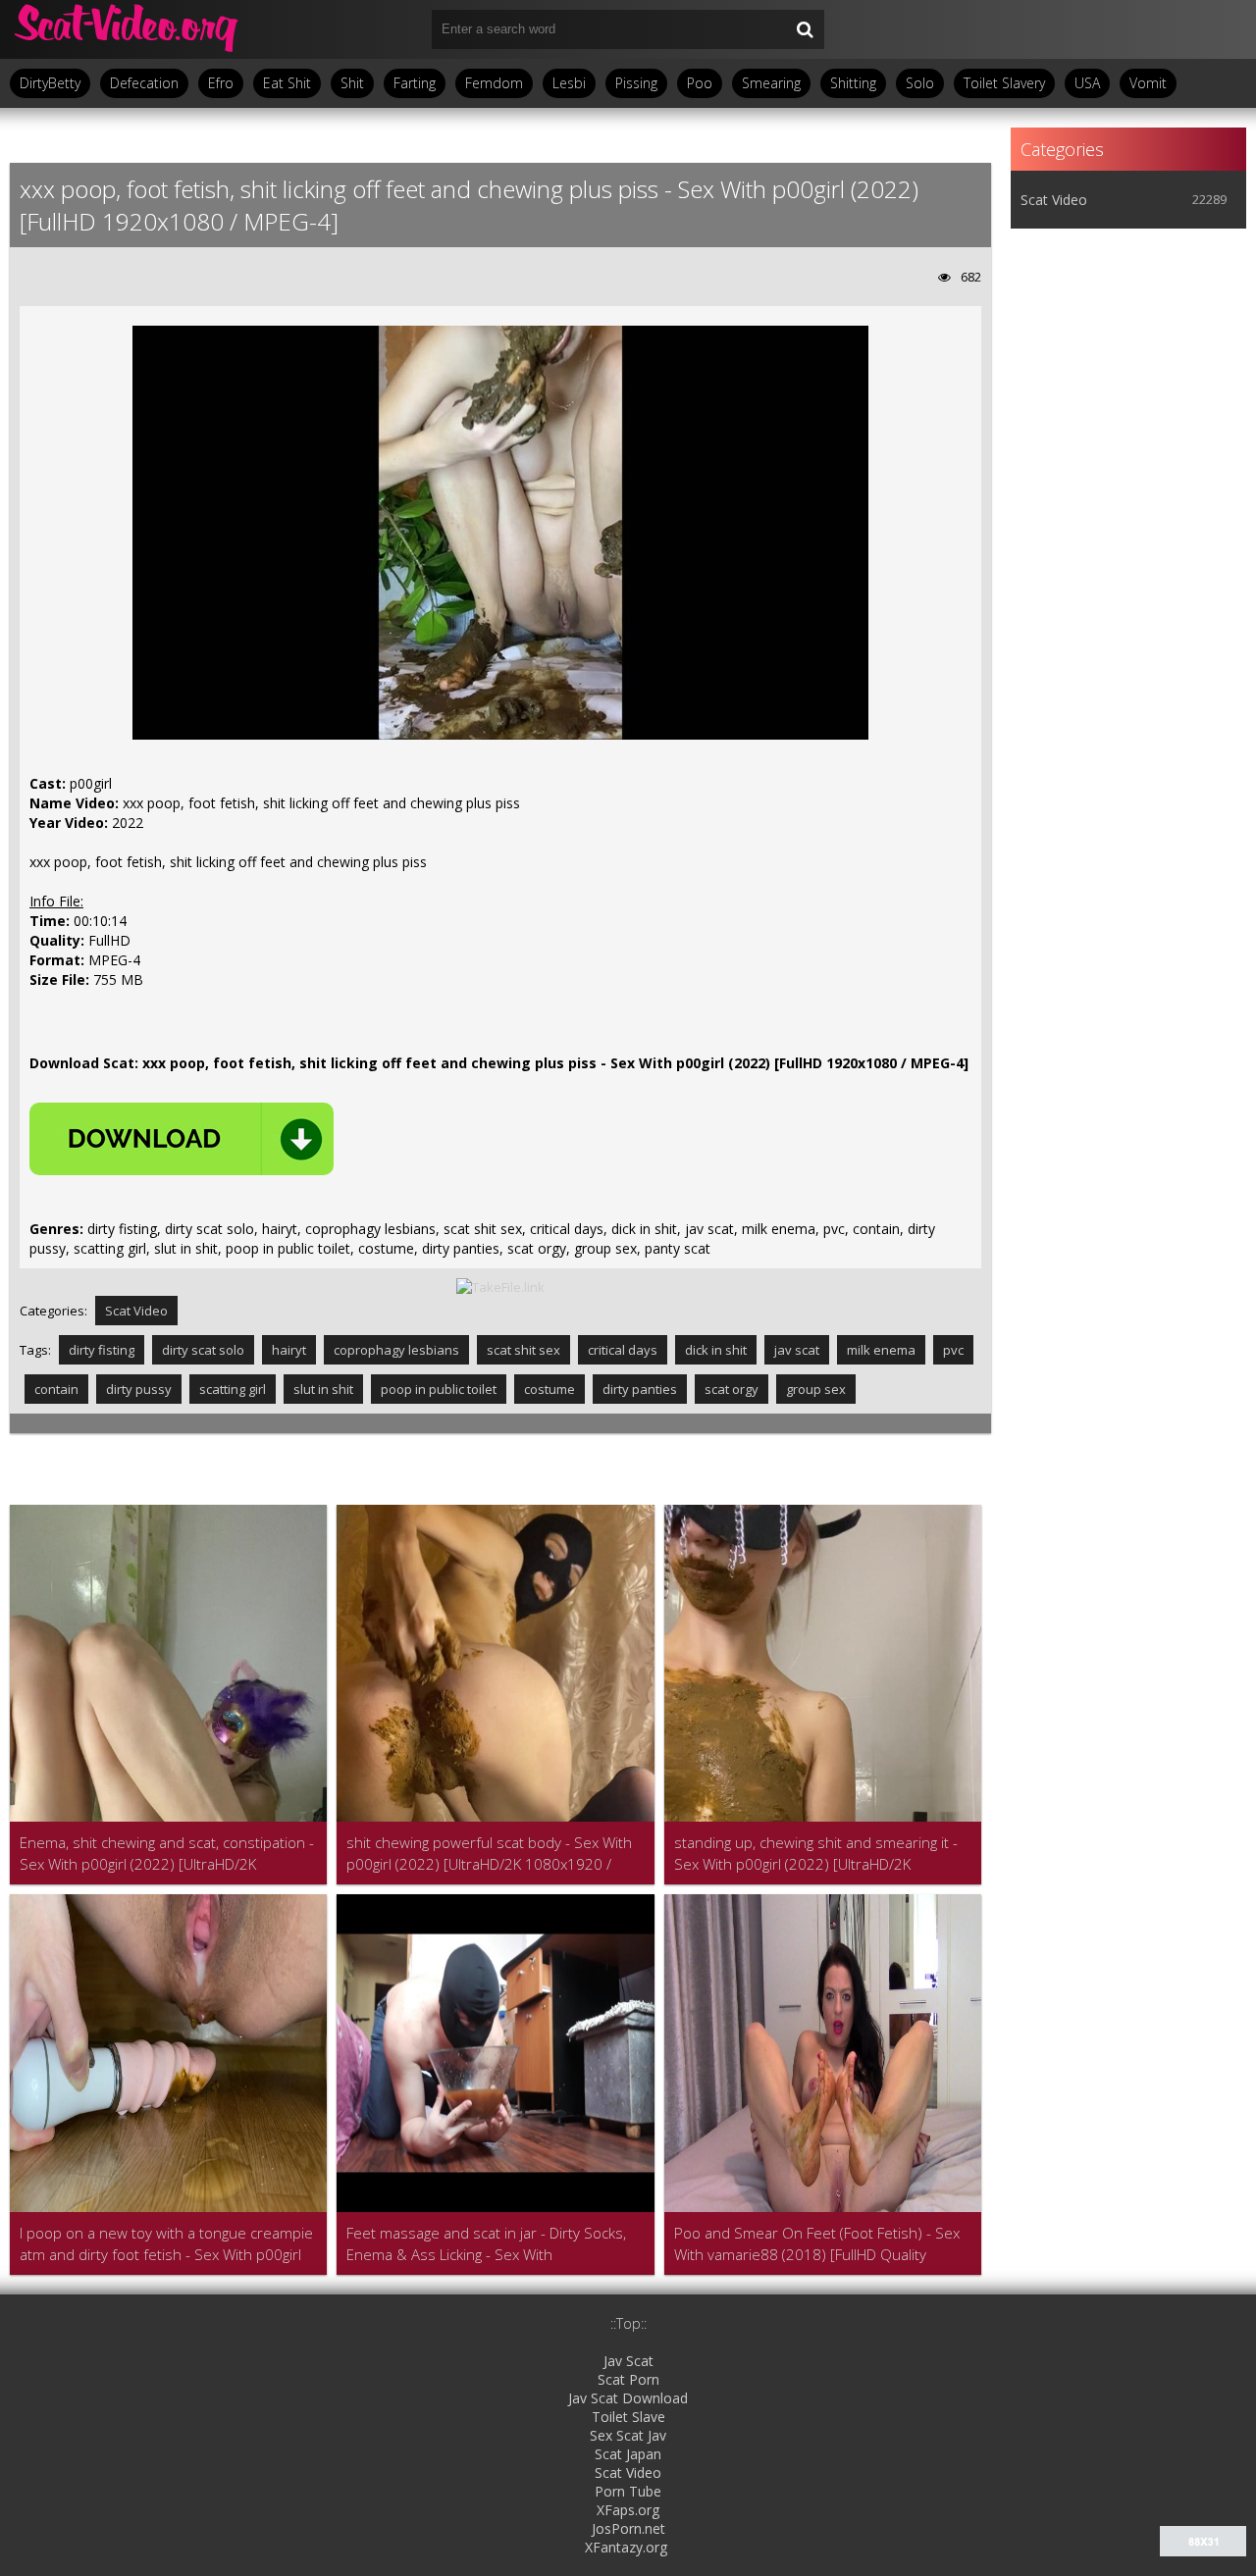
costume (549, 1389)
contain (56, 1389)
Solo (920, 83)
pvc (953, 1350)
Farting (415, 83)
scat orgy (732, 1389)
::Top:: (628, 2323)
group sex (816, 1389)
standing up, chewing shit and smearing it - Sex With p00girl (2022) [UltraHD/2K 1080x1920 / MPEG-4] (816, 1854)
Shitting (853, 83)
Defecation (144, 83)
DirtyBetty (50, 83)
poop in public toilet (439, 1389)
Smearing (771, 83)
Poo (700, 83)
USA (1087, 83)
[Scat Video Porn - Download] (128, 29)
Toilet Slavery (1004, 83)
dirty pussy (139, 1389)
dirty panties (640, 1389)
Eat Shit (287, 83)
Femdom (494, 83)
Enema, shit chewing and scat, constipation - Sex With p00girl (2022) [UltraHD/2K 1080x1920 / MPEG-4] (167, 1854)
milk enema (881, 1350)
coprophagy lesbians (396, 1350)
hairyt (289, 1350)
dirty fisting (102, 1350)
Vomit (1148, 83)
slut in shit (323, 1389)
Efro (221, 83)
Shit (352, 83)
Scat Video (136, 1311)
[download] (182, 1139)
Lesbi (569, 83)
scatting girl (233, 1389)
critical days (623, 1350)
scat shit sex (523, 1350)
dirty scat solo (203, 1350)
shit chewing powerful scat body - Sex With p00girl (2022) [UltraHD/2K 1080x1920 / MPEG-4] (489, 1854)
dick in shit (716, 1350)
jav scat (797, 1350)
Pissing (636, 83)
